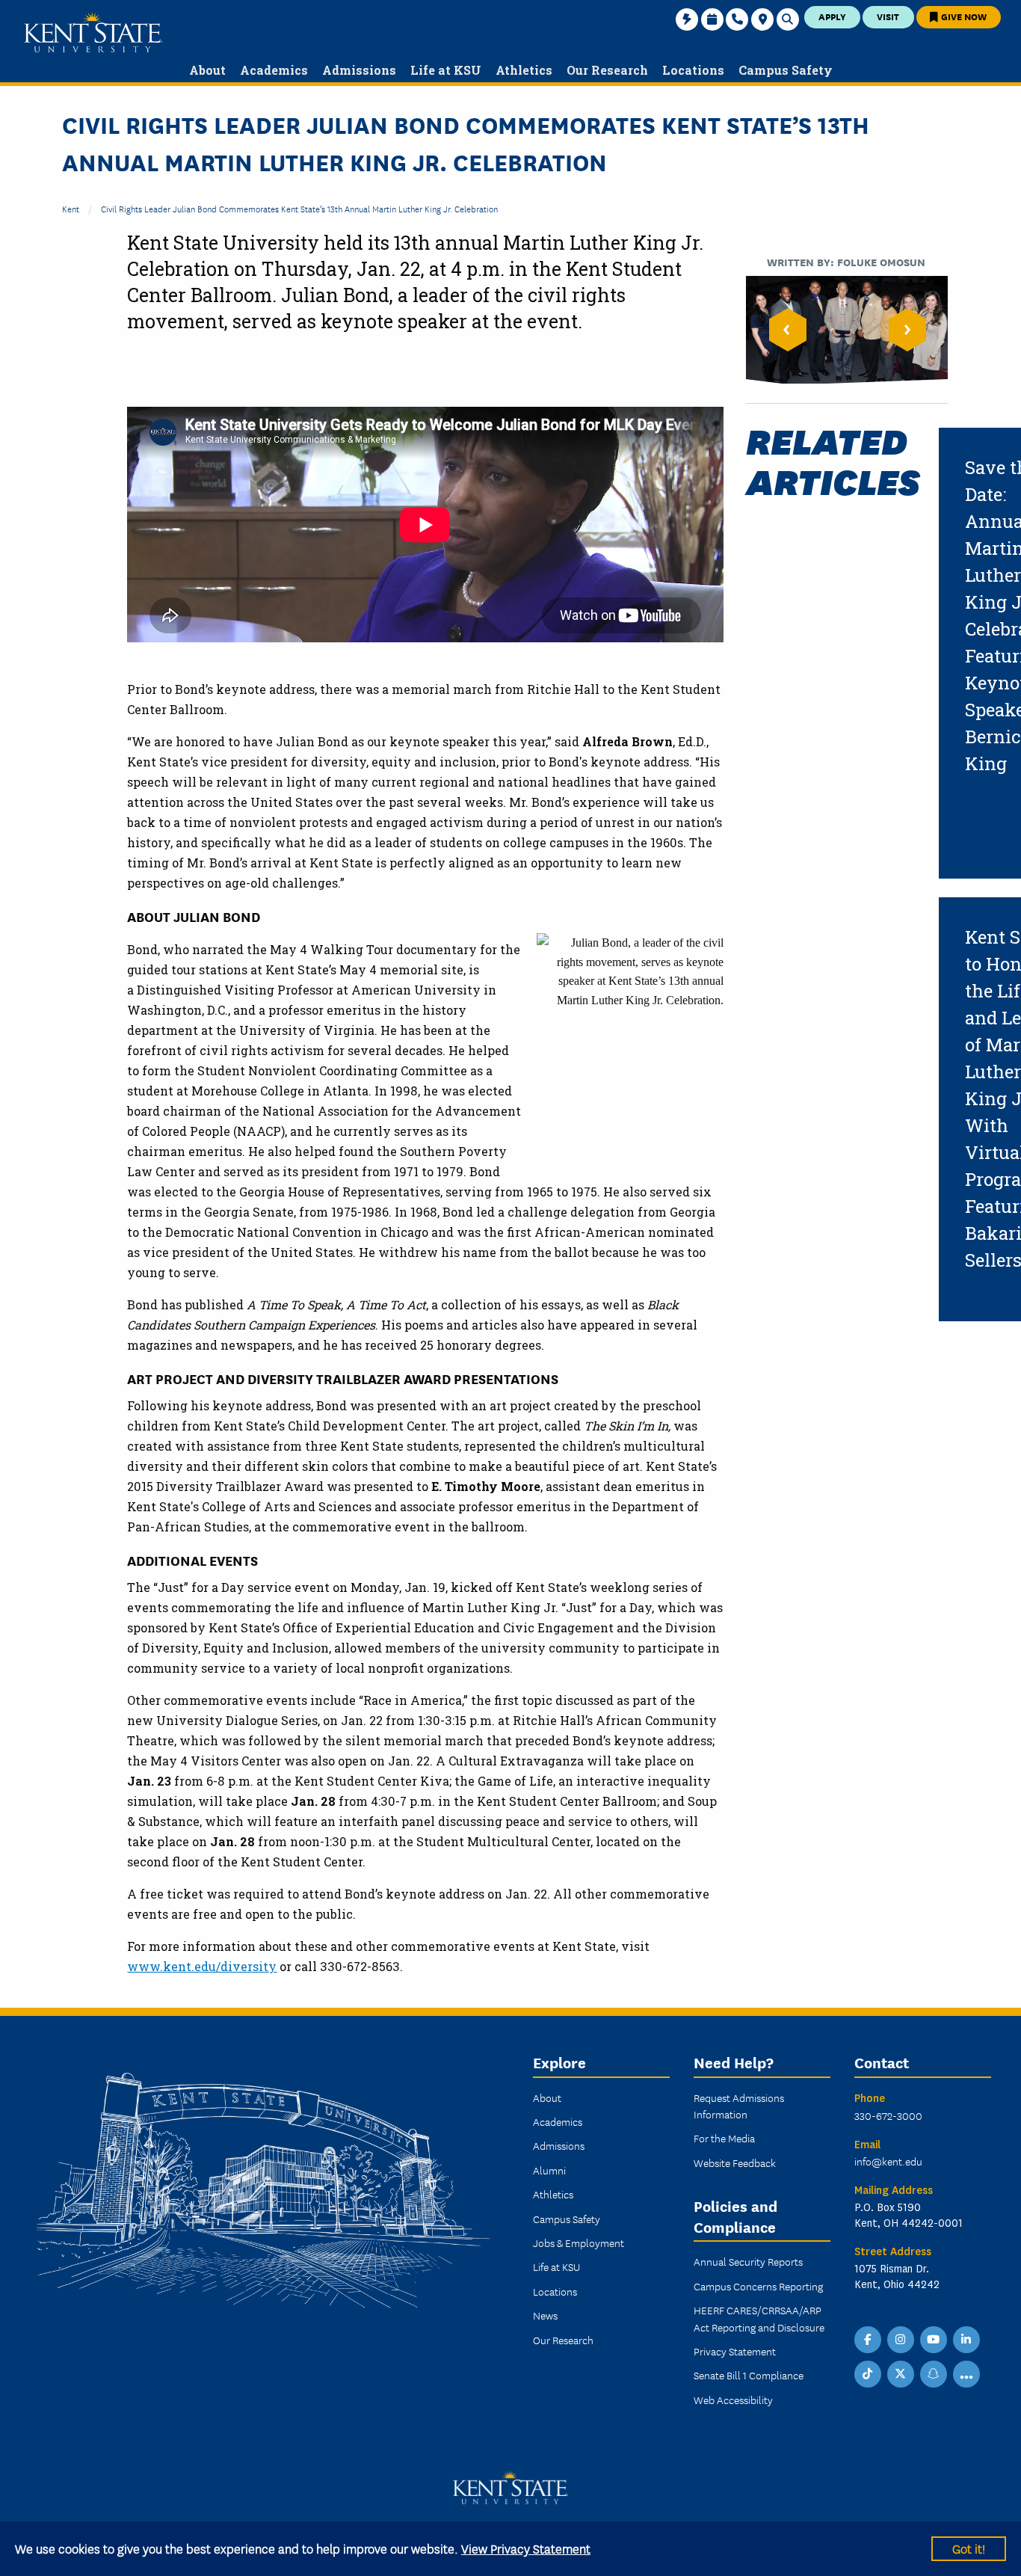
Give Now (963, 16)
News (545, 2315)
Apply (832, 16)
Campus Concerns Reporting (758, 2286)
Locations (555, 2291)
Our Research (563, 2340)
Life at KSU (556, 2266)
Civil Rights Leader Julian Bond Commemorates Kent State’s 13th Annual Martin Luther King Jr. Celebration (299, 208)
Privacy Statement (735, 2351)
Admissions (559, 2145)
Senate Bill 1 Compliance (749, 2375)
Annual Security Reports (748, 2261)
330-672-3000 (888, 2115)
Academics (558, 2121)
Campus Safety (567, 2219)
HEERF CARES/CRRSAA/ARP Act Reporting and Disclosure (759, 2318)
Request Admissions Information (739, 2106)
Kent (71, 208)
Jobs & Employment (579, 2243)
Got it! (969, 2548)
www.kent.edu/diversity (202, 1966)
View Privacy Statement (526, 2548)
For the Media (724, 2138)
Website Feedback (735, 2162)
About (547, 2097)
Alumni (549, 2170)
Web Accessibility (733, 2400)
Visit (888, 16)
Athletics (553, 2194)
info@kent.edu (888, 2161)
